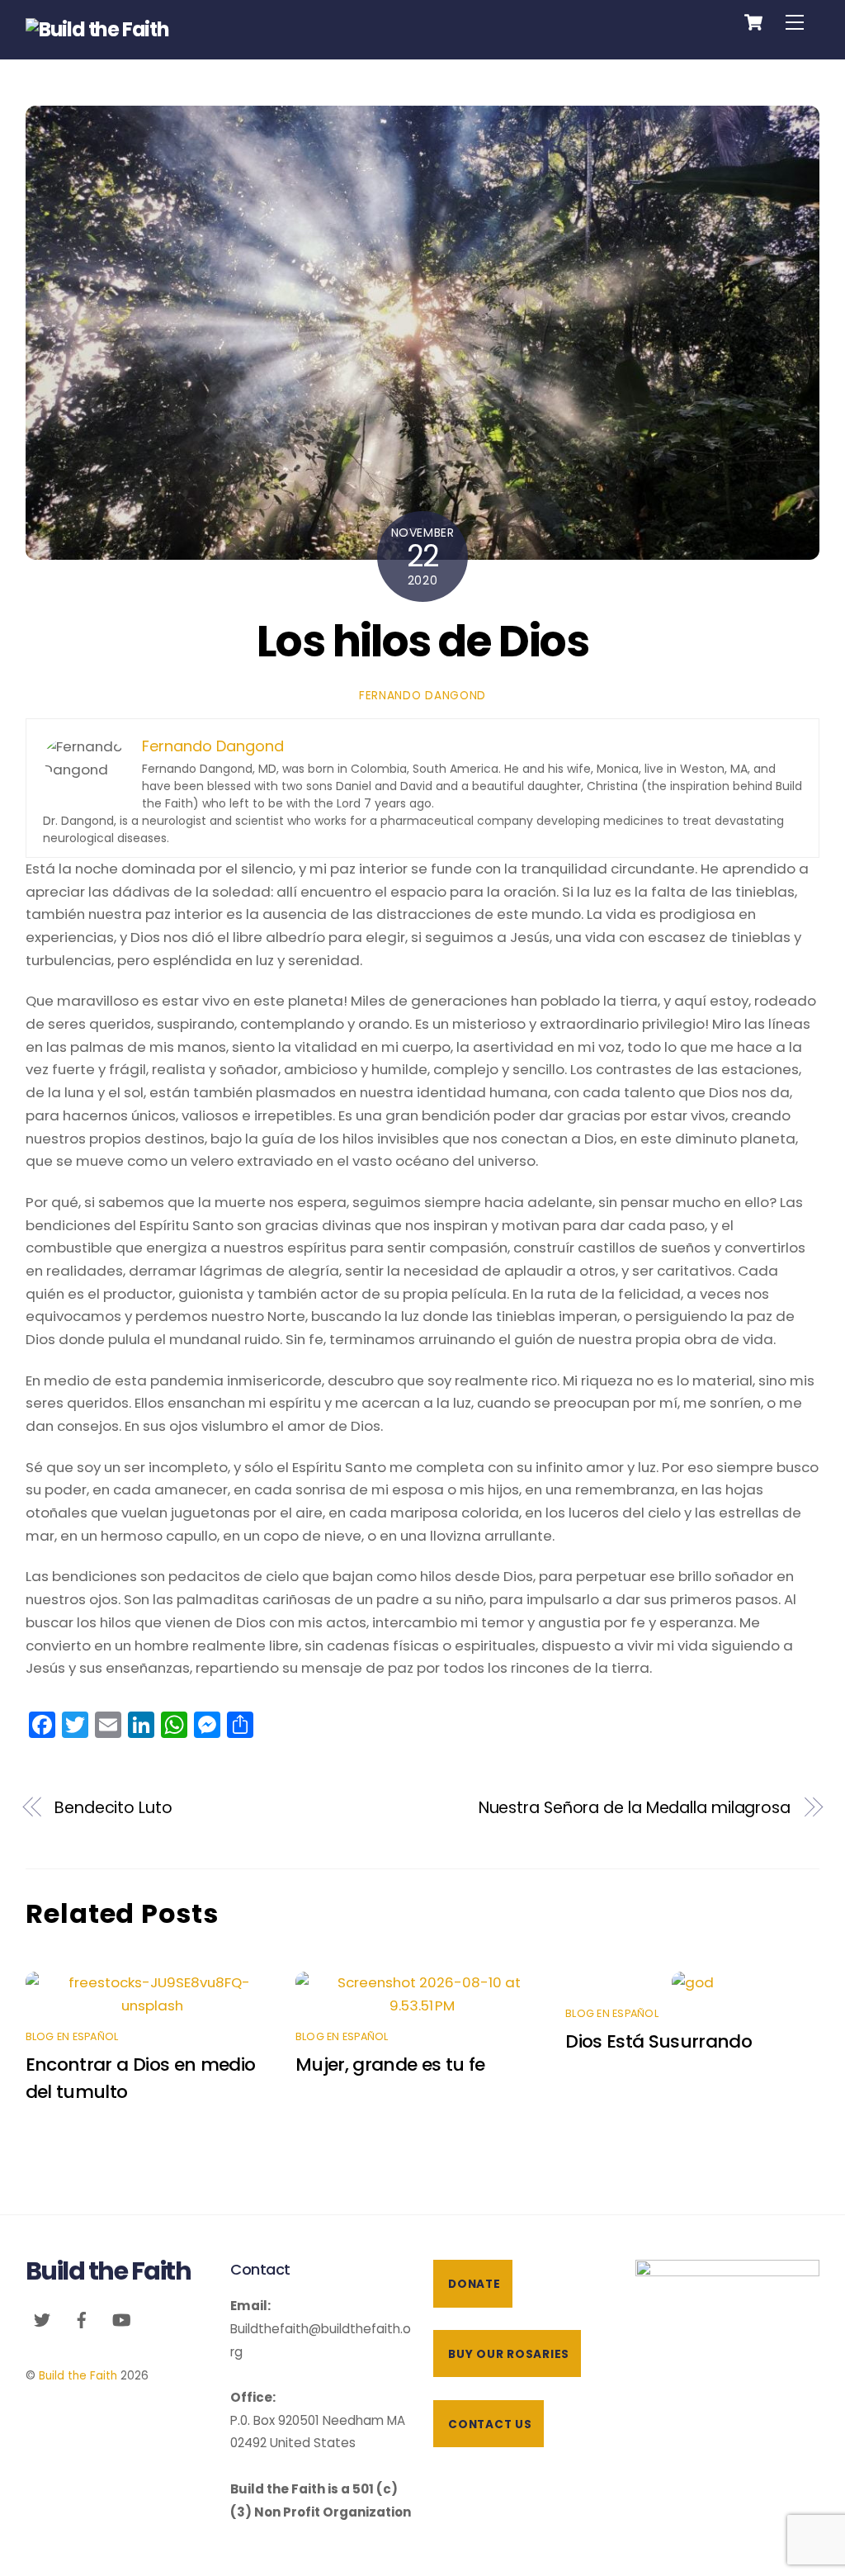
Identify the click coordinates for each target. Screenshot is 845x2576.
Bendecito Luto (113, 1808)
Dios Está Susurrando (659, 2041)
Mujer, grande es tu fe (390, 2065)
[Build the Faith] (97, 29)
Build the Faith (78, 2376)
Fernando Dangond (422, 696)
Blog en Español (72, 2036)
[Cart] (753, 22)
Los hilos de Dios (422, 641)
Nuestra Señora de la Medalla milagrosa (635, 1808)
